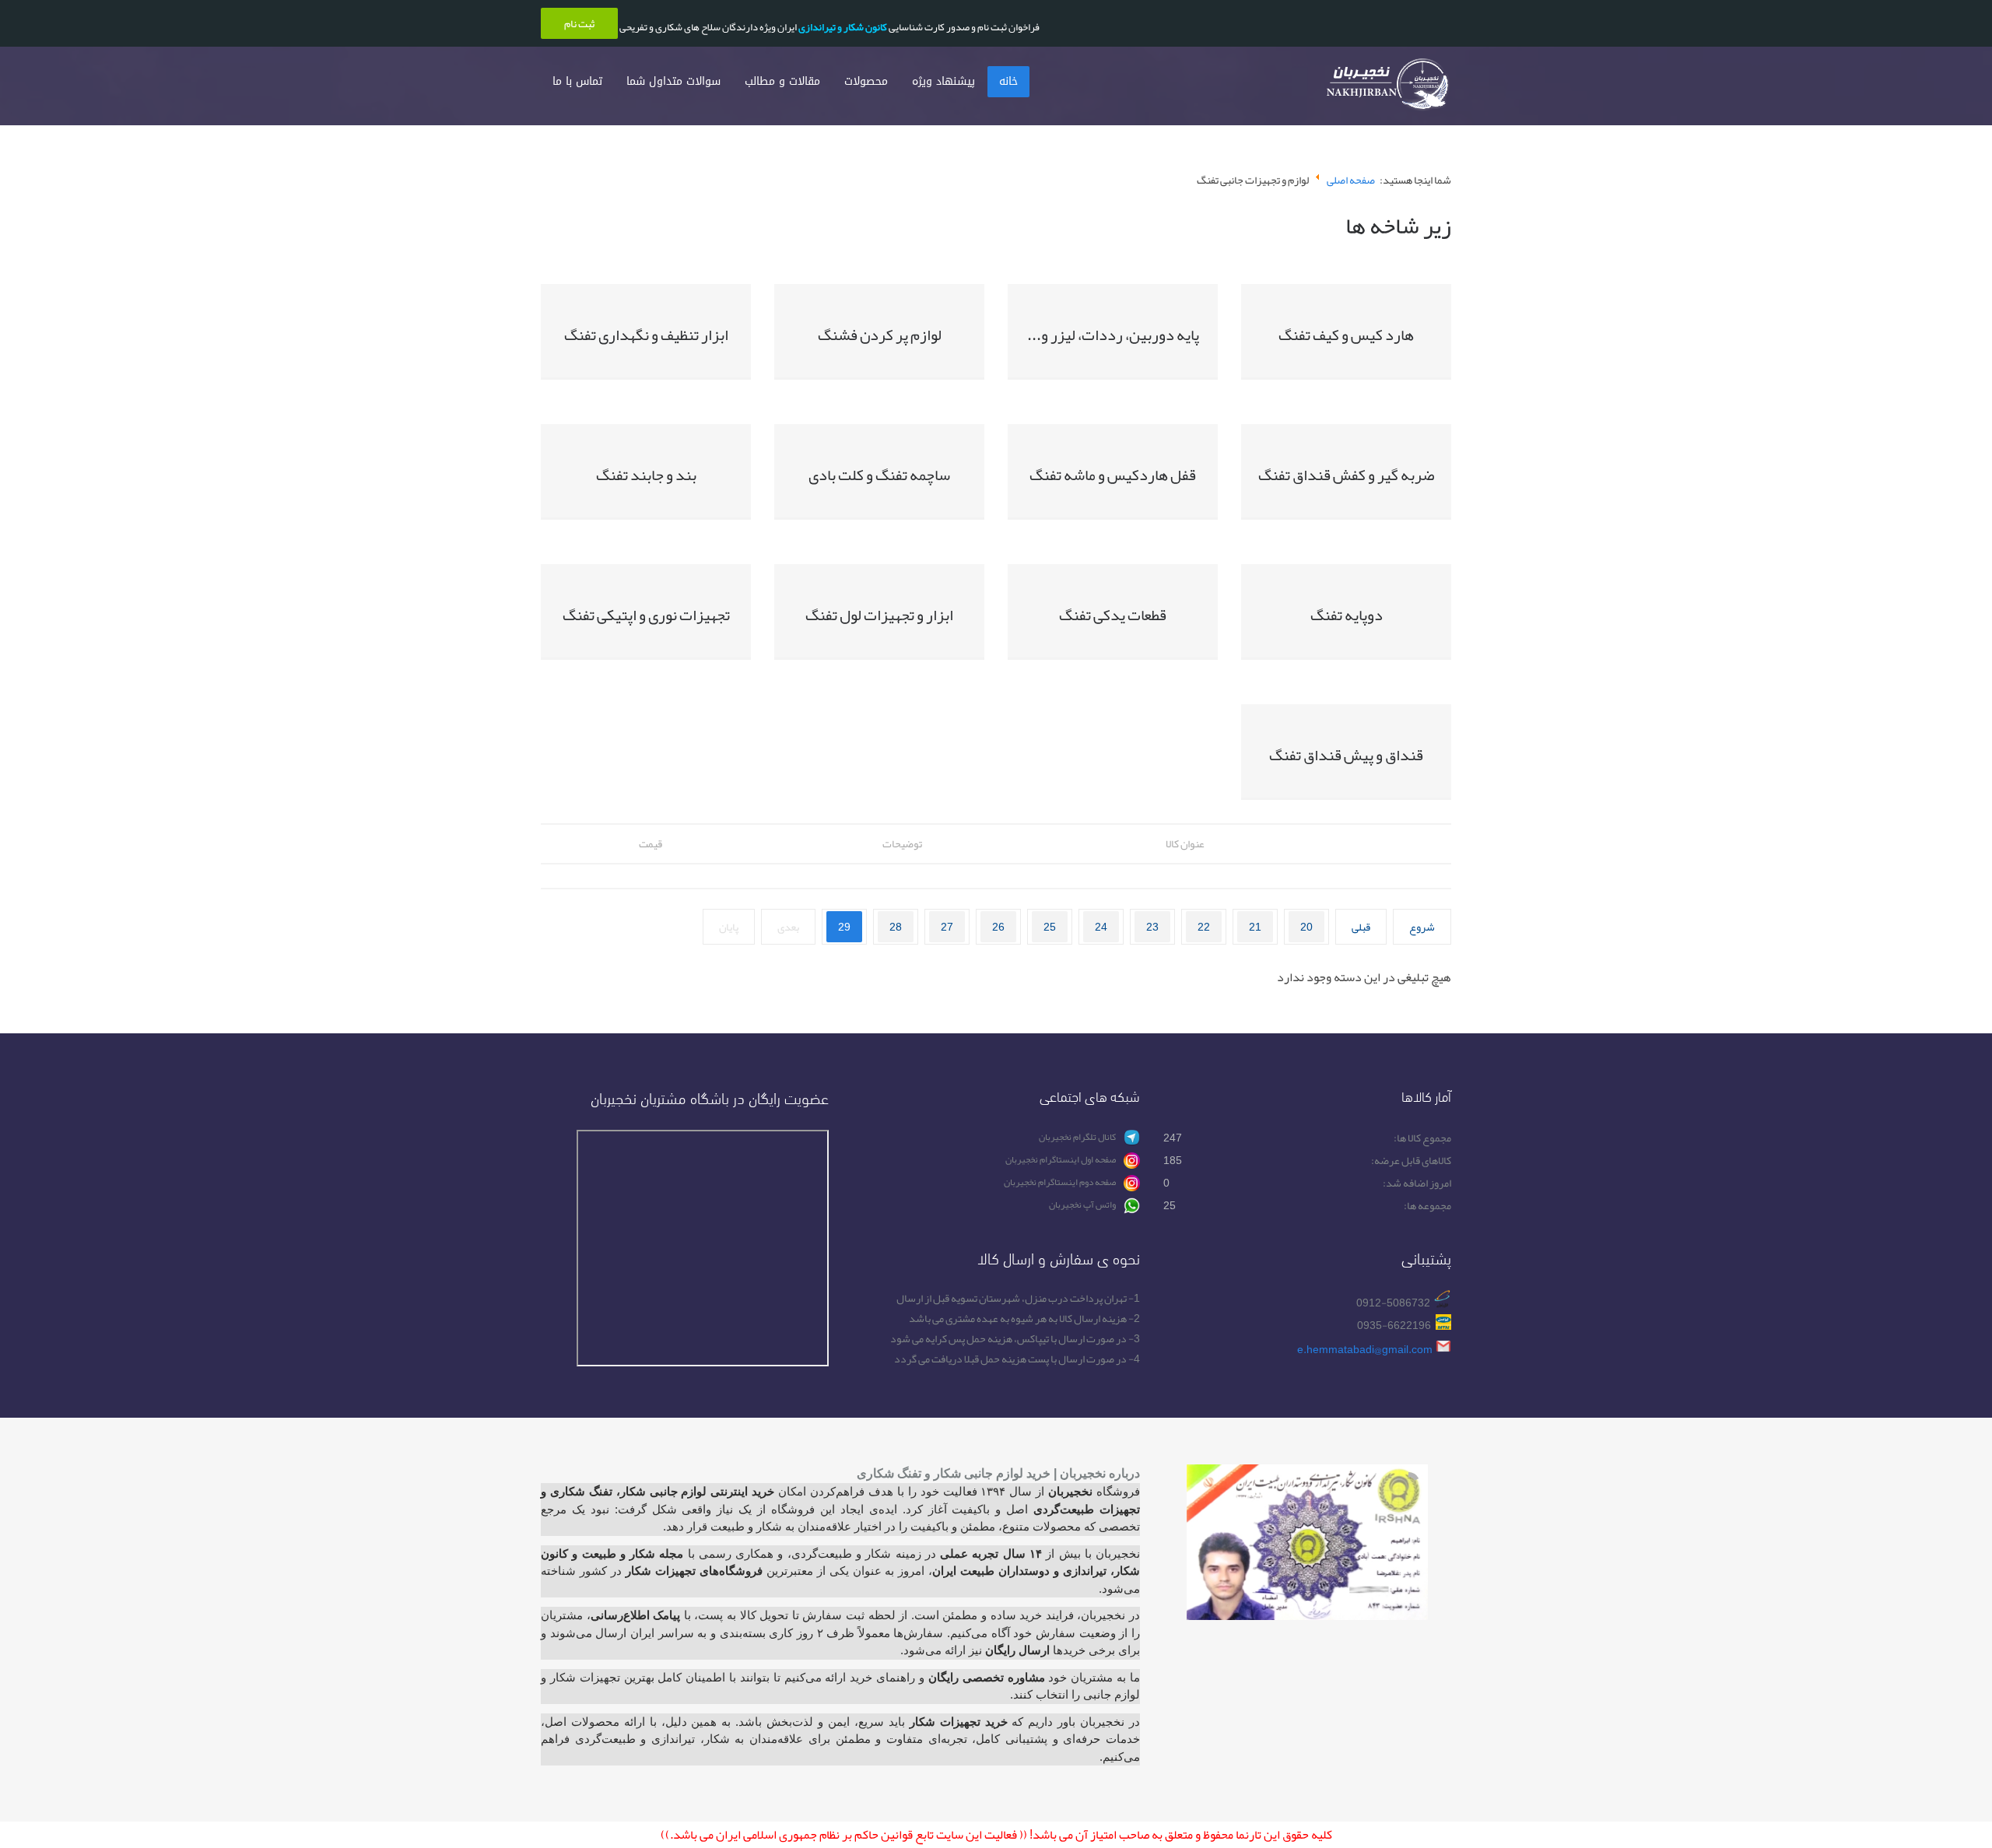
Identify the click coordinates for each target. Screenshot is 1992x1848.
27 (947, 927)
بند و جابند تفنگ (646, 475)
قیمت (651, 843)
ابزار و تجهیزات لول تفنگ (879, 615)
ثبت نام (579, 23)
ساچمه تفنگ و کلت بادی (879, 475)
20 (1306, 927)
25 (1050, 927)
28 (896, 927)
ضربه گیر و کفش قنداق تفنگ (1346, 475)
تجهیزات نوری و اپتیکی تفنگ (646, 615)
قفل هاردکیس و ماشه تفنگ (1113, 475)
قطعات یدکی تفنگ (1113, 615)
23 (1152, 927)
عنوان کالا (1185, 843)
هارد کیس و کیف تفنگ (1346, 335)
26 (998, 927)
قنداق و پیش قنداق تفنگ (1346, 755)
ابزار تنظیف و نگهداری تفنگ (646, 335)
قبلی (1361, 927)
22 (1204, 927)
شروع (1422, 927)
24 (1101, 927)
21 (1255, 927)
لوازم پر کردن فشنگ (880, 335)
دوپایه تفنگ (1347, 615)
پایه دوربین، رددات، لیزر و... (1113, 335)
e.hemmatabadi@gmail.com (1365, 1349)
